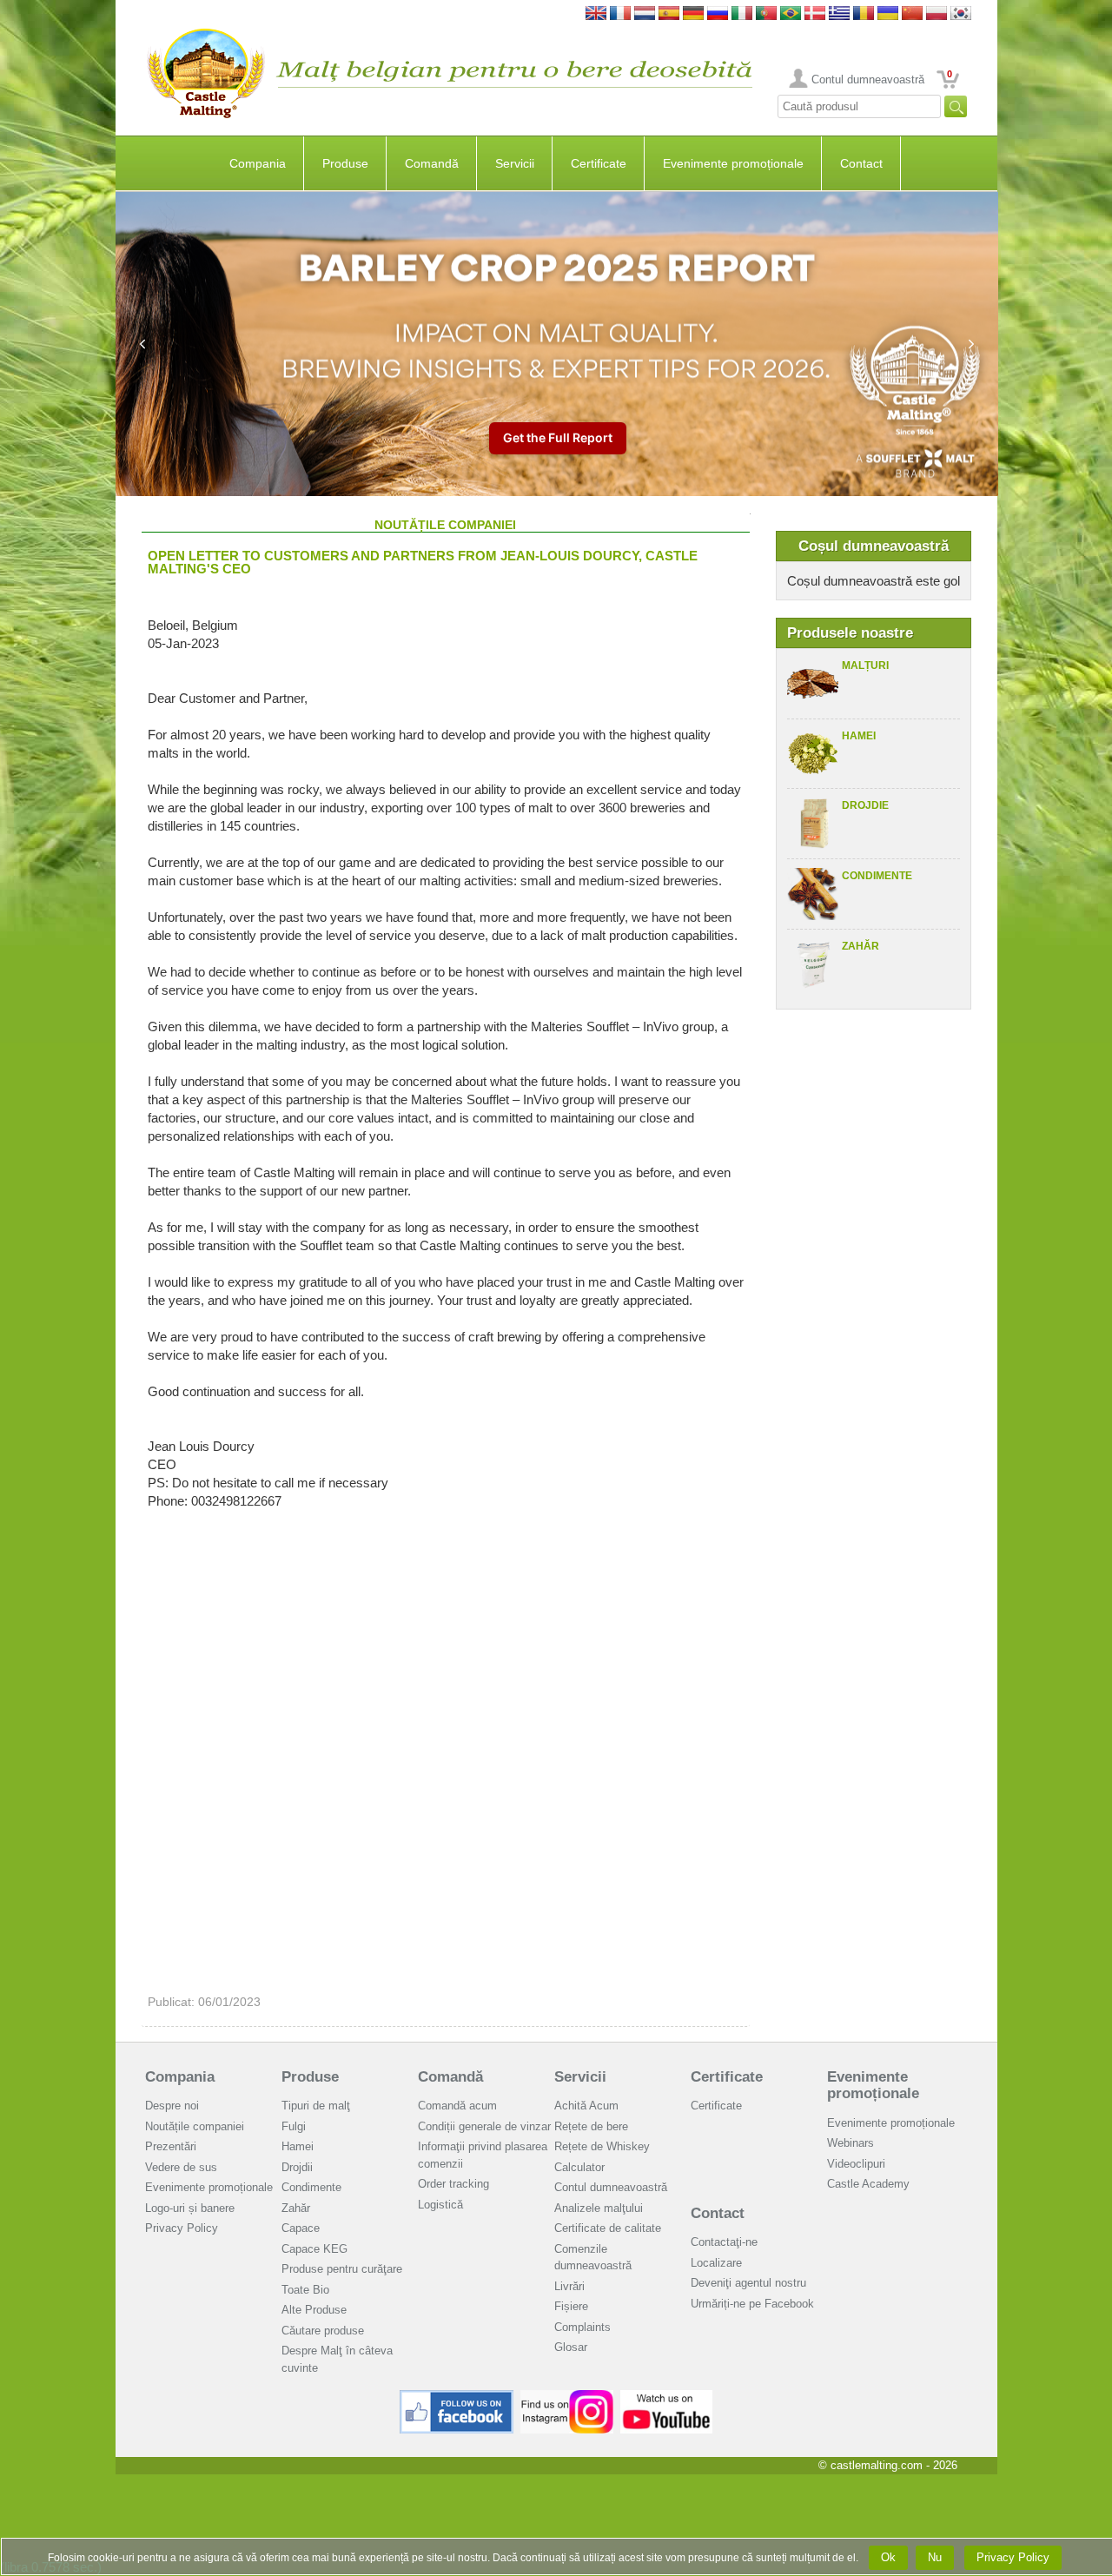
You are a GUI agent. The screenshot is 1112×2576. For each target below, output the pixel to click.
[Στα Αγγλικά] (839, 14)
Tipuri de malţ (316, 2106)
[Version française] (620, 14)
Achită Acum (586, 2106)
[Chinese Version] (912, 14)
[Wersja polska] (937, 14)
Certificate (599, 163)
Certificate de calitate (608, 2228)
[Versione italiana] (742, 14)
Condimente (877, 876)
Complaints (582, 2327)
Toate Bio (305, 2290)
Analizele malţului (599, 2208)
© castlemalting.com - (888, 2465)
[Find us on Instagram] (567, 2397)
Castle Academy (868, 2184)
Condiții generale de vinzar (484, 2126)
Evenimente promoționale (733, 163)
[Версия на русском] (718, 14)
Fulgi (294, 2126)
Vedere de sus (181, 2167)
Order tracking (453, 2184)
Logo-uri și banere (190, 2208)
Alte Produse (314, 2310)
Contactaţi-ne (724, 2242)
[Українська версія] (888, 14)
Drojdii (297, 2167)
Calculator (579, 2167)
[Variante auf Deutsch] (693, 14)
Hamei (859, 736)
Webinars (851, 2143)
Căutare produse (323, 2331)
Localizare (716, 2263)
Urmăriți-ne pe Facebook (752, 2304)
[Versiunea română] (864, 14)
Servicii (515, 163)
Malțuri (865, 666)
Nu (935, 2557)
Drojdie (865, 805)
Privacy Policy (182, 2228)
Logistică (440, 2205)
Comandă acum (457, 2106)
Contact (861, 163)
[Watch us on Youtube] (667, 2397)
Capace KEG (314, 2249)
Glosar (571, 2347)
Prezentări (171, 2146)
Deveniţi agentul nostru (748, 2283)
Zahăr (860, 946)
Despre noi (172, 2106)
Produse (345, 163)
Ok (888, 2557)
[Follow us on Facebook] (457, 2397)
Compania (258, 163)
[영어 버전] (961, 14)
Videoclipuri (856, 2164)
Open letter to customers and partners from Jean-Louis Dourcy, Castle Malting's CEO (423, 562)
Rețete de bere (591, 2126)
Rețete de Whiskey (602, 2146)
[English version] (596, 14)
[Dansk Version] (815, 14)
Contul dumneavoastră (868, 79)
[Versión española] (669, 14)
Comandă (432, 163)
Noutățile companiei (195, 2126)
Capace (301, 2228)
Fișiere (571, 2306)
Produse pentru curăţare (342, 2269)
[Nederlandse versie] (645, 14)
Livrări (569, 2286)
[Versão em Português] (766, 14)
